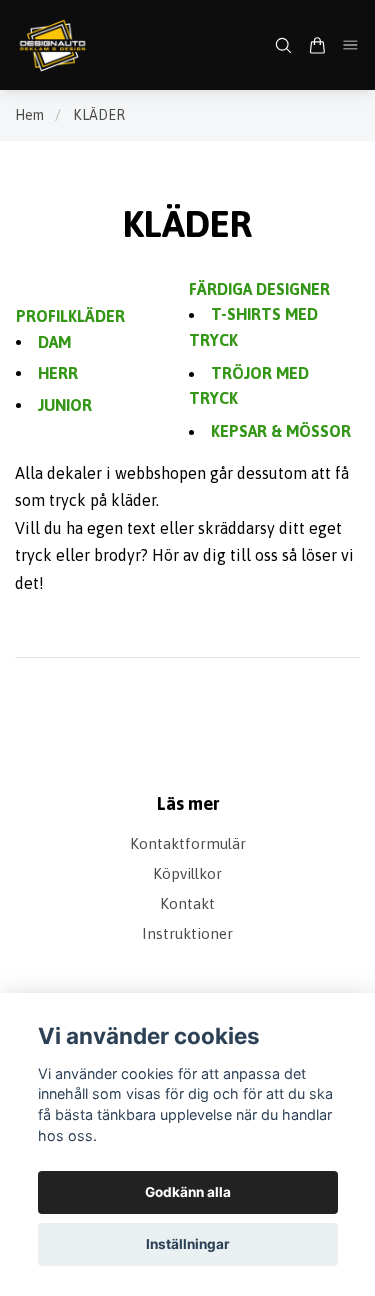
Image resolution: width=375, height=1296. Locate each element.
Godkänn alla (188, 1192)
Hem (29, 115)
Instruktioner (187, 933)
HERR (58, 373)
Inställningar (188, 1244)
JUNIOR (65, 405)
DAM (54, 342)
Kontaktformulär (188, 843)
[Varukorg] (317, 45)
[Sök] (283, 45)
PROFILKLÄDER (70, 316)
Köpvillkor (187, 873)
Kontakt (187, 903)
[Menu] (351, 44)
